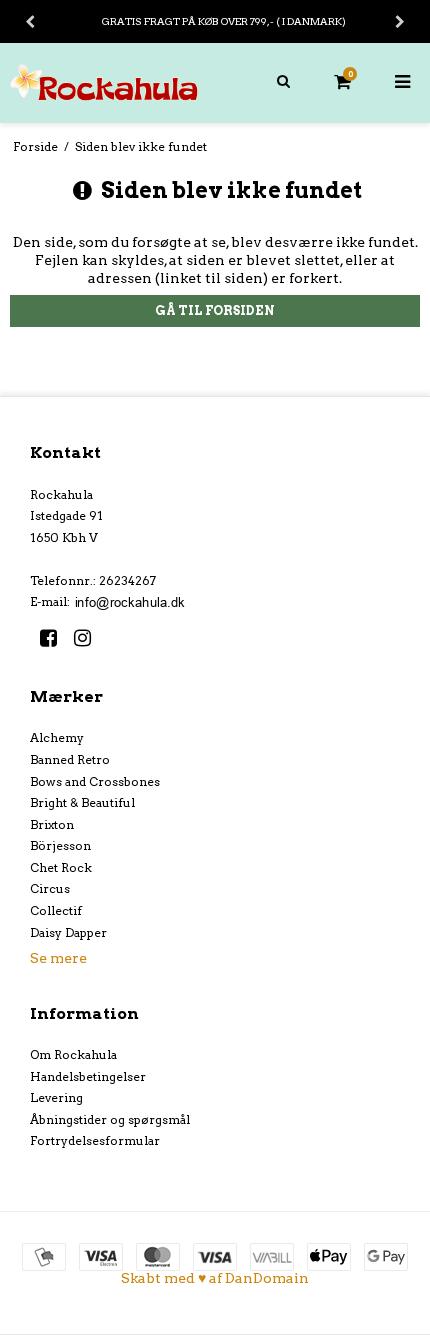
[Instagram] (89, 638)
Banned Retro (70, 759)
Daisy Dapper (68, 932)
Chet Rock (61, 867)
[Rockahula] (107, 82)
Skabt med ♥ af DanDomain (215, 1278)
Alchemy (57, 737)
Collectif (56, 910)
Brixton (52, 824)
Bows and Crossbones (95, 781)
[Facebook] (55, 638)
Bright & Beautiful (82, 802)
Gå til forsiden (215, 310)
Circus (50, 888)
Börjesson (60, 845)
